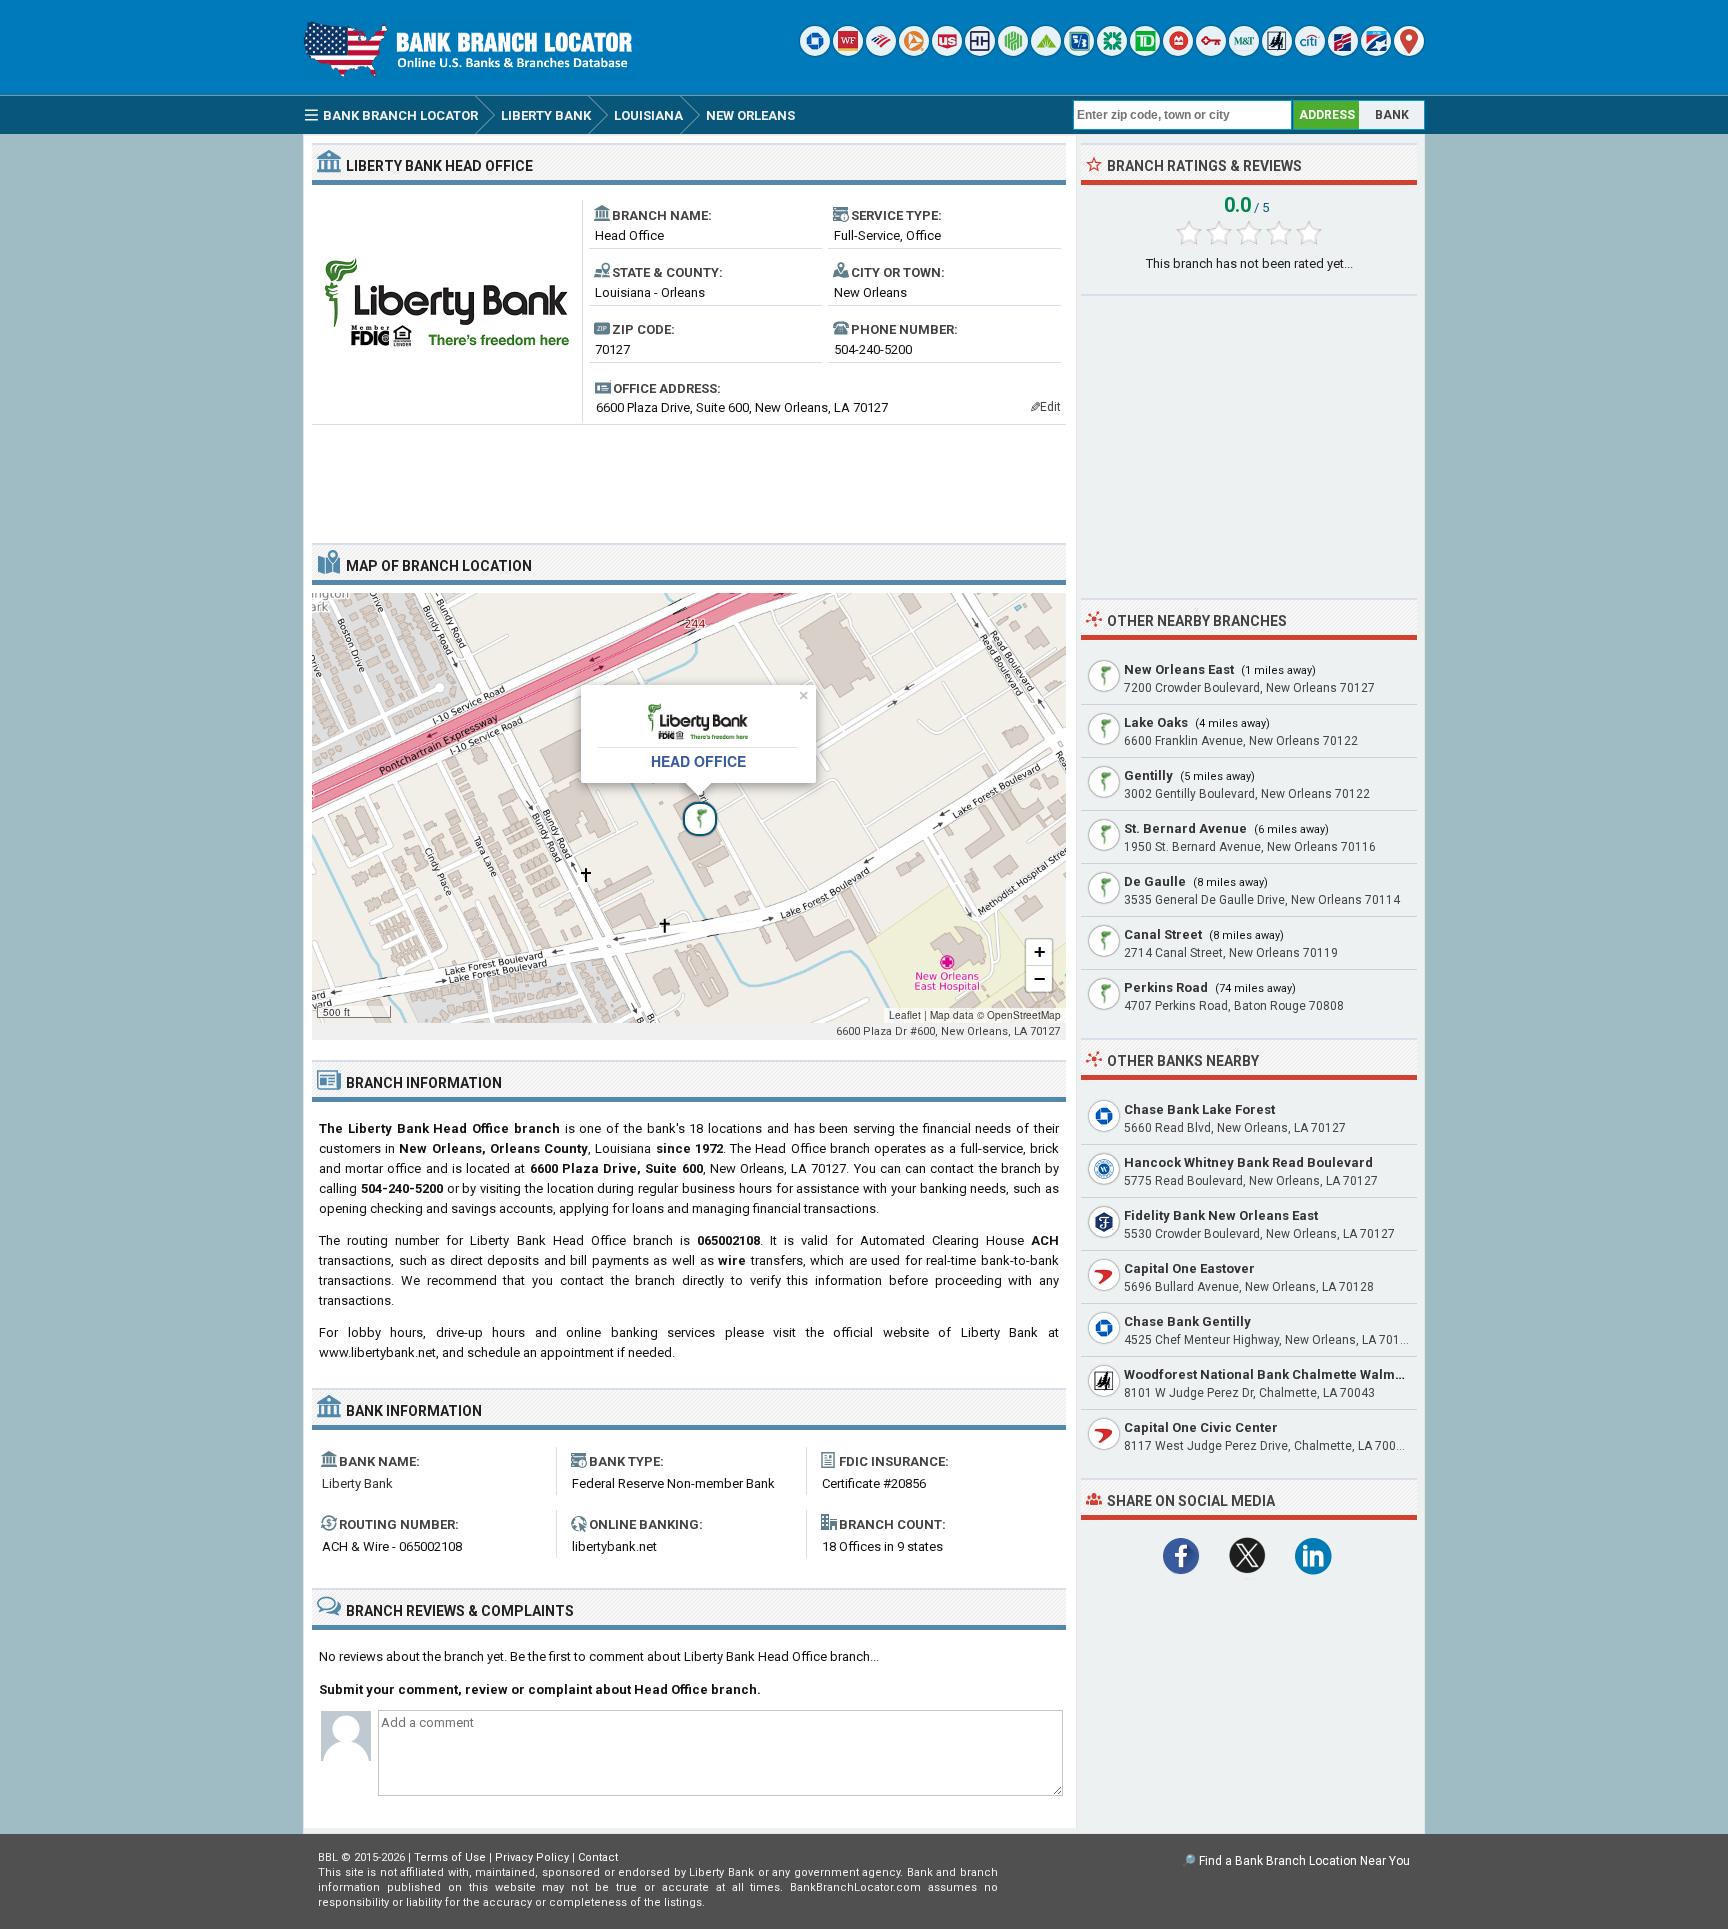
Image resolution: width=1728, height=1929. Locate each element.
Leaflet (905, 1015)
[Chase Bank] (815, 51)
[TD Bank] (1145, 51)
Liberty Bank (357, 1483)
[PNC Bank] (914, 51)
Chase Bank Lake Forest (1199, 1109)
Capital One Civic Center (1201, 1427)
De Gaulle (1155, 881)
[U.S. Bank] (947, 51)
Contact (598, 1857)
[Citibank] (1310, 51)
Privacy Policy (532, 1857)
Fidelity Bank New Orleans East (1221, 1215)
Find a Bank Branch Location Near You (1304, 1861)
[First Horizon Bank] (1376, 51)
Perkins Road (1166, 987)
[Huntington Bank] (1013, 51)
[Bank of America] (881, 51)
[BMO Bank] (1178, 51)
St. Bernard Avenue (1185, 828)
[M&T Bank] (1244, 51)
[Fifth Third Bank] (1079, 51)
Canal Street (1163, 934)
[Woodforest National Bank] (1277, 51)
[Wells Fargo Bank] (848, 51)
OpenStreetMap (1024, 1015)
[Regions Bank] (1046, 51)
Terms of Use (450, 1857)
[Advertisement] (689, 476)
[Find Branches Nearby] (1409, 51)
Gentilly (1148, 775)
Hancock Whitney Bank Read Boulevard (1248, 1162)
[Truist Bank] (980, 51)
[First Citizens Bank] (1343, 51)
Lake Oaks (1156, 722)
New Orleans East (1179, 669)
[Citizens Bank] (1112, 51)
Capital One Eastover (1189, 1268)
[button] (689, 808)
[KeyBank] (1211, 51)
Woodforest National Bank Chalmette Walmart (1268, 1374)
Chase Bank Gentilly (1187, 1321)
